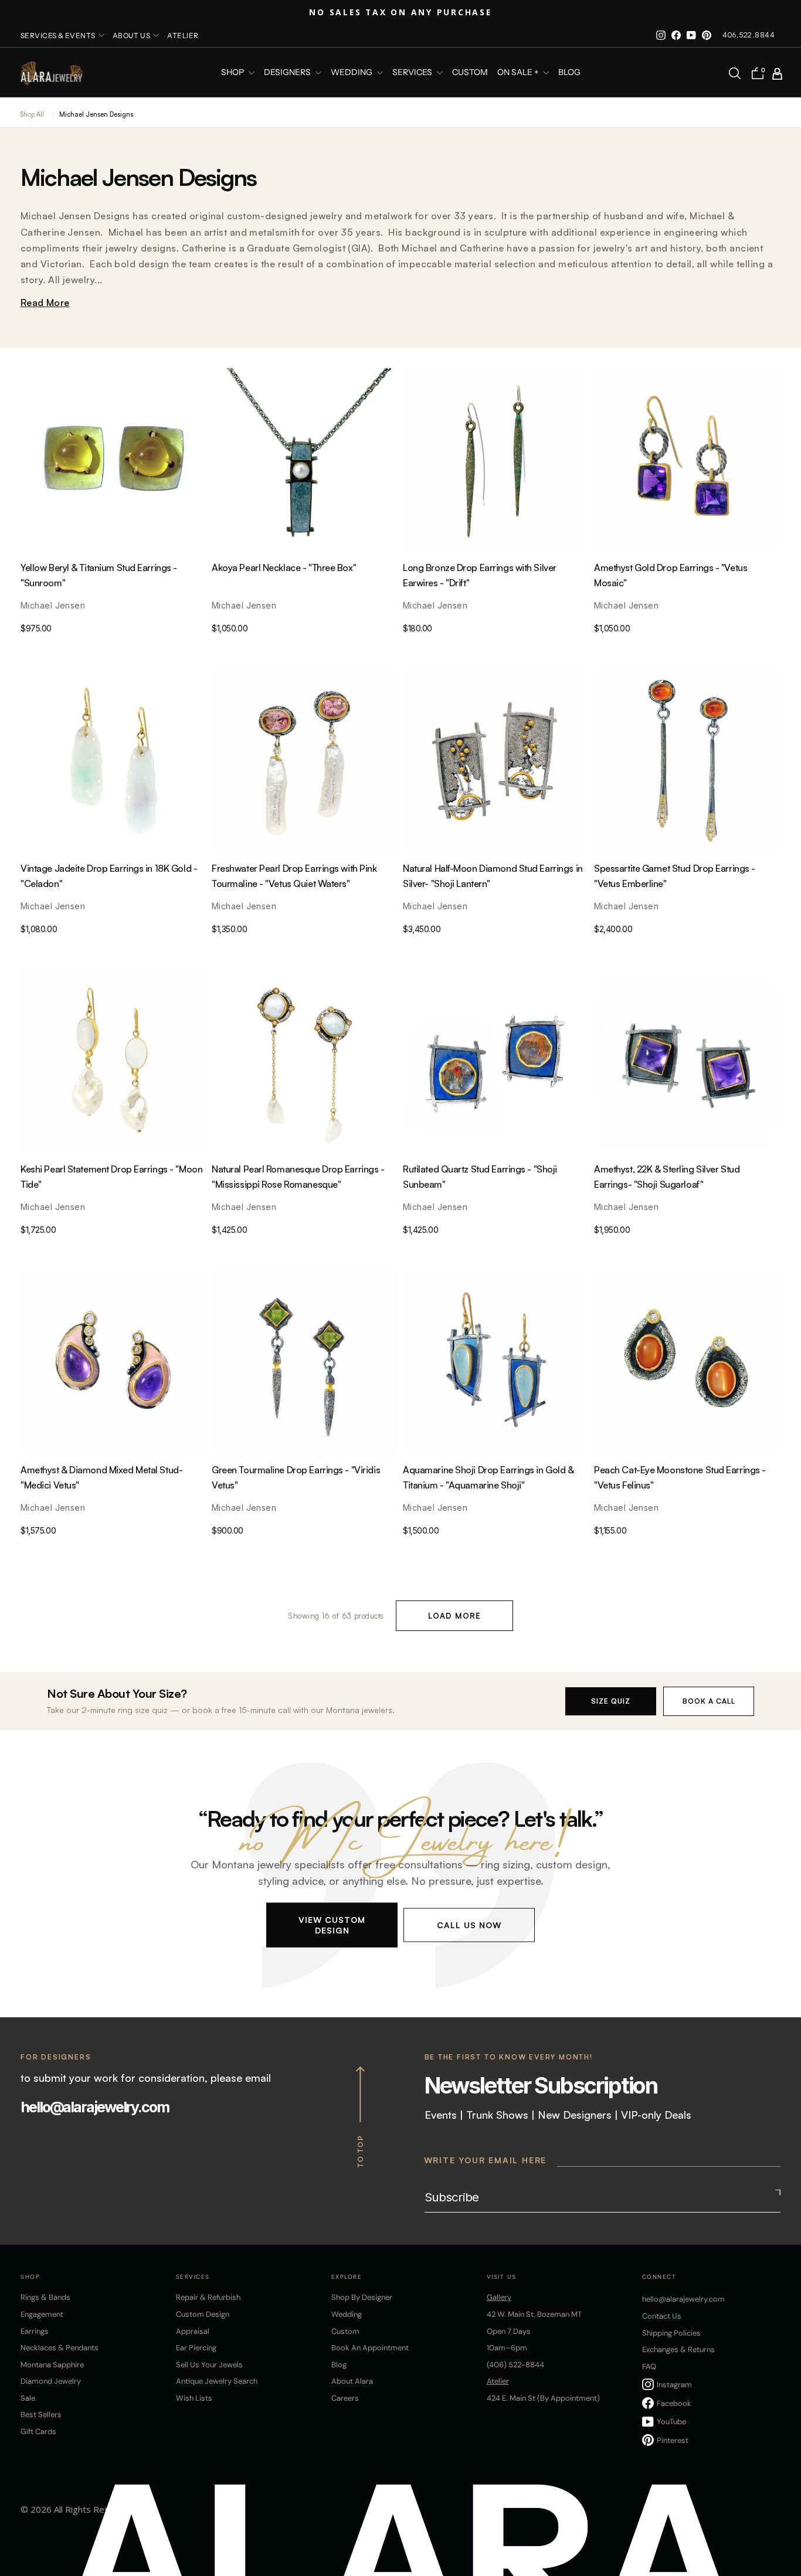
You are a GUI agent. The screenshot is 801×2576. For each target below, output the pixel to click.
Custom (345, 2331)
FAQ (649, 2366)
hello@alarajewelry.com (95, 2107)
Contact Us (662, 2316)
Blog (569, 73)
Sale (28, 2398)
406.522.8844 (749, 35)
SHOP (233, 73)
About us (132, 35)
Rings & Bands (45, 2297)
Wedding (347, 2314)
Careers (345, 2398)
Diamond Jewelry (51, 2381)
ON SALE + (519, 73)
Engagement (42, 2314)
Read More (45, 303)
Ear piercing (196, 2348)
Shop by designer (362, 2297)
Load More (454, 1616)
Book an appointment (370, 2348)
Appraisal (193, 2331)
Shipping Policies (671, 2333)
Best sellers (41, 2414)
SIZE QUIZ (611, 1701)
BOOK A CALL (709, 1701)
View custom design (332, 1924)
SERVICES (413, 73)
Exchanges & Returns (678, 2349)
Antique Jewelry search (217, 2381)
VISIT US (502, 2277)
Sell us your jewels (209, 2365)
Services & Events (58, 35)
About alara (352, 2381)
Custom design (203, 2314)
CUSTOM (470, 73)
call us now (469, 1924)
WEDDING (352, 73)
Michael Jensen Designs (96, 114)
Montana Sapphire (52, 2365)
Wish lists (194, 2398)
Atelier (183, 35)
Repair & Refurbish (208, 2297)
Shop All (32, 114)
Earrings (35, 2331)
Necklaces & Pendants (60, 2348)
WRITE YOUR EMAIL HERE (486, 2160)
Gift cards (38, 2431)
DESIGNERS (288, 73)
